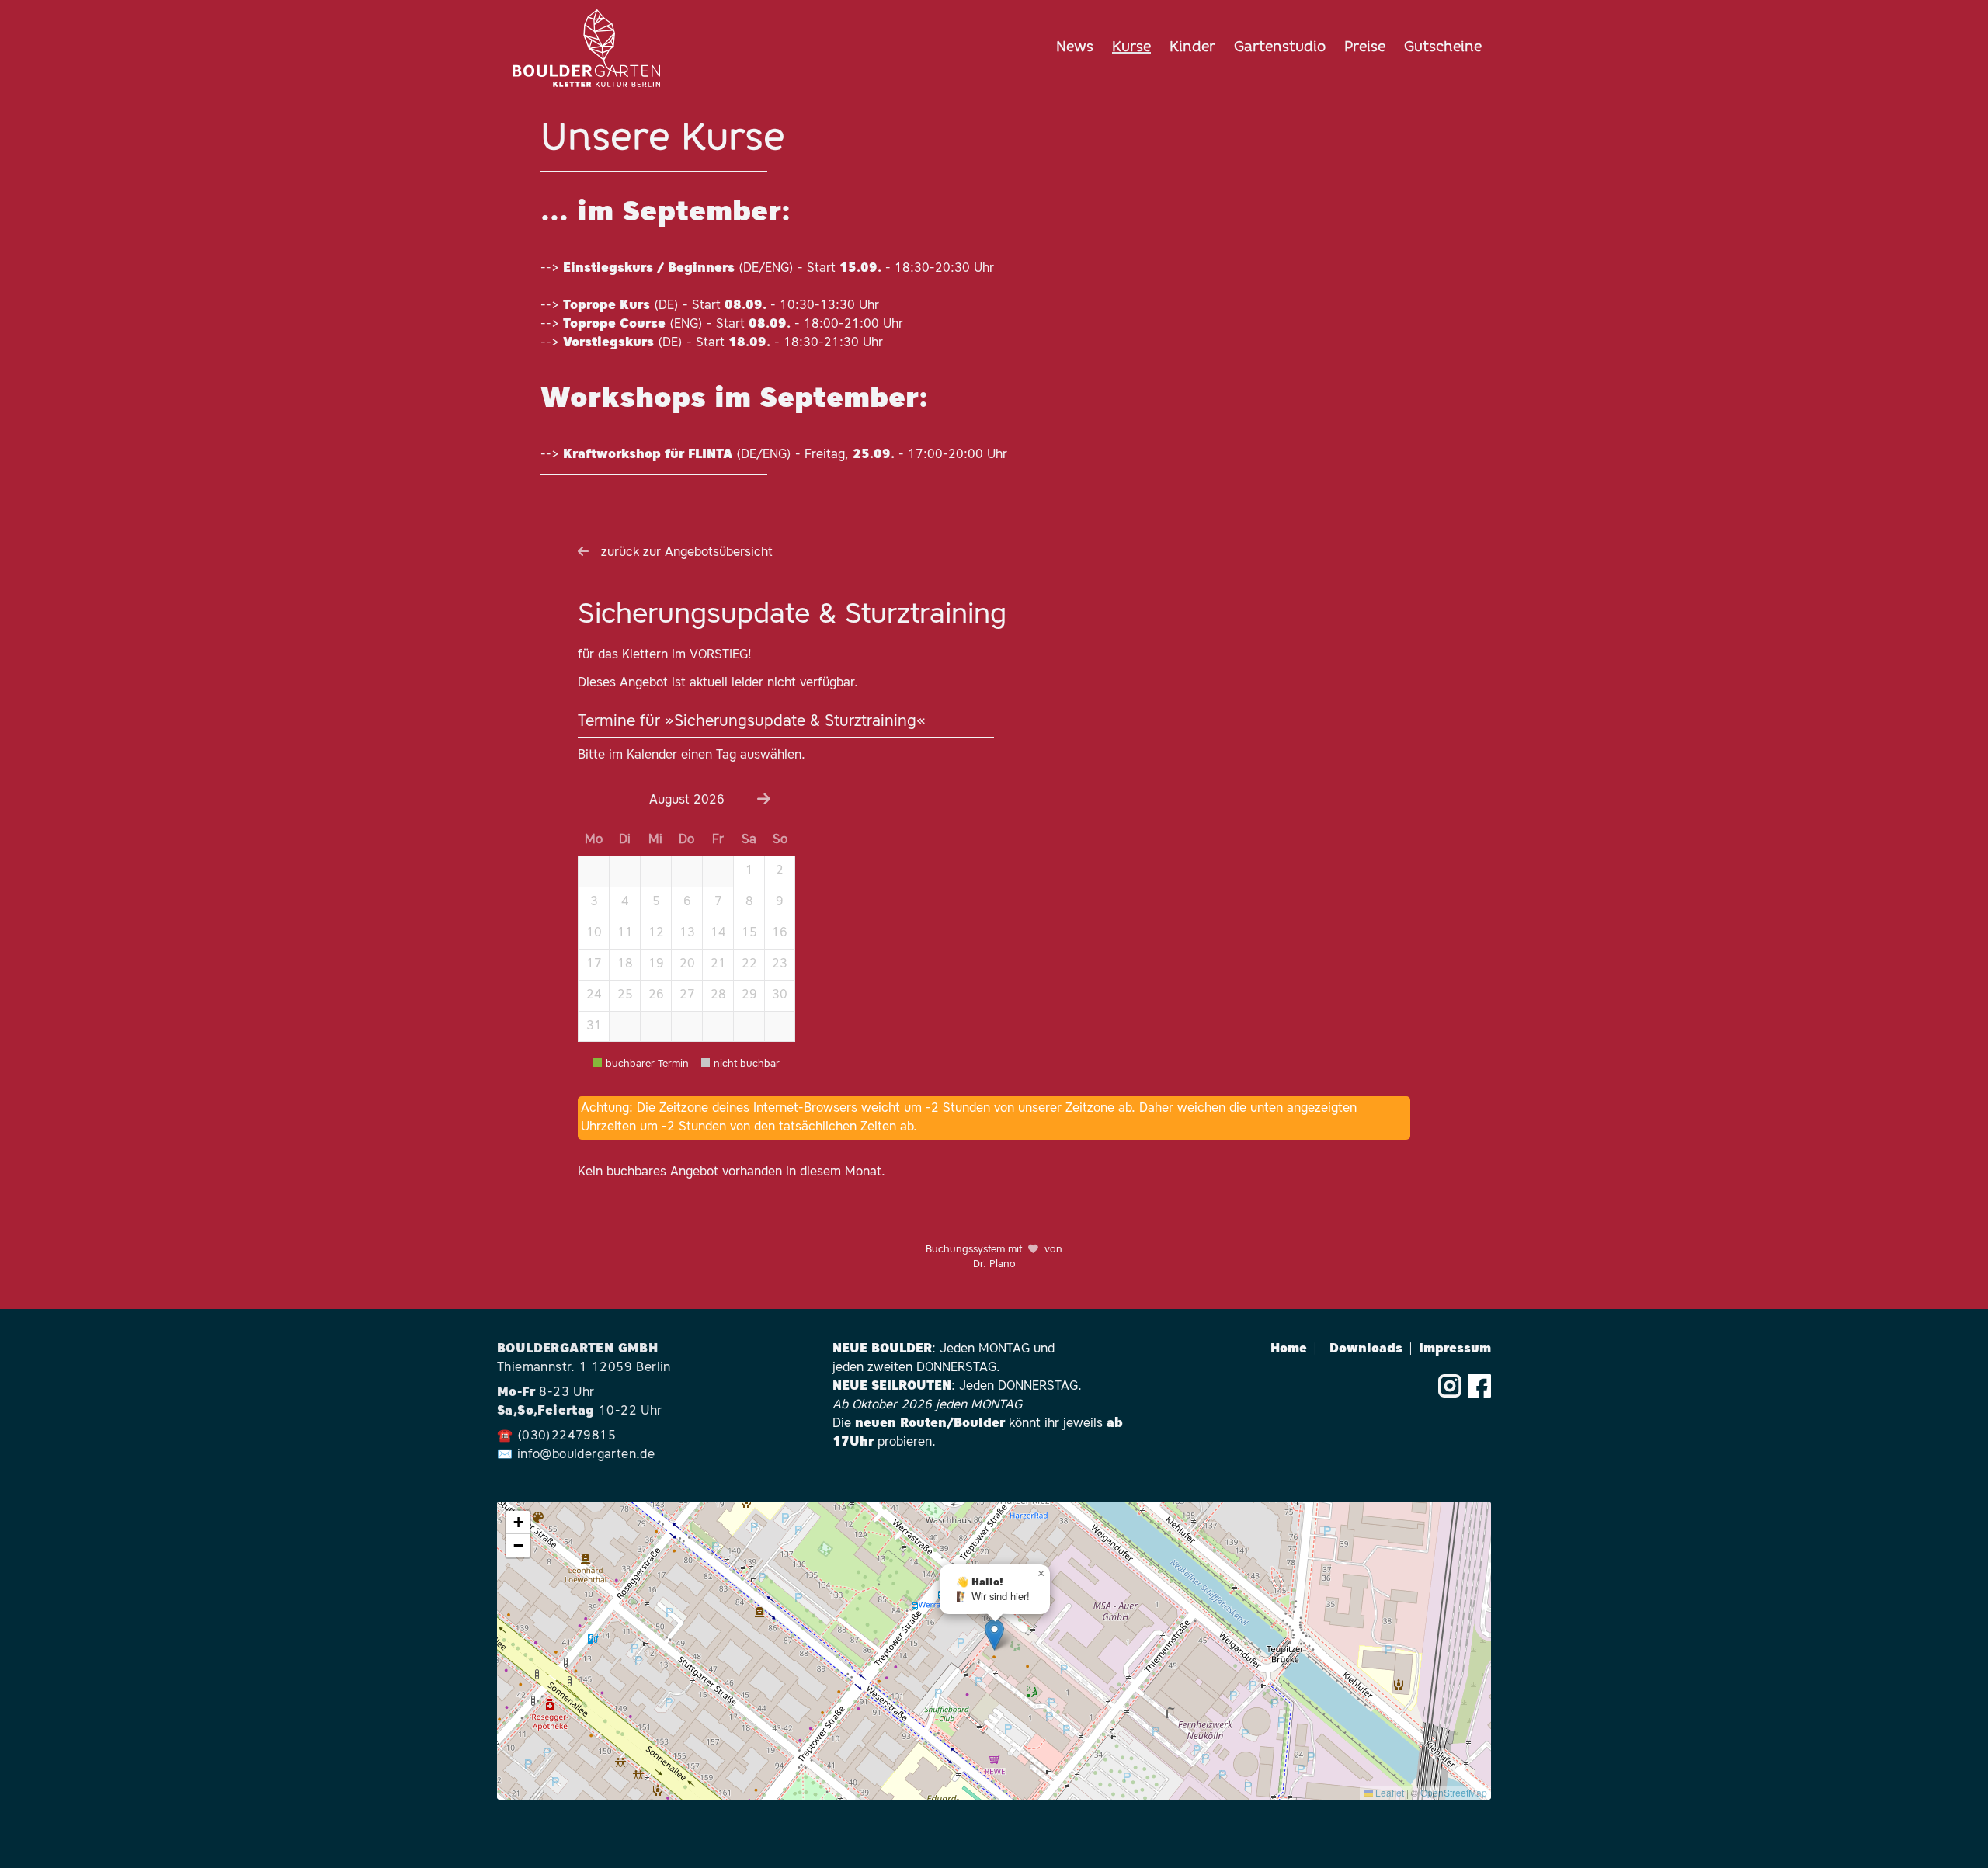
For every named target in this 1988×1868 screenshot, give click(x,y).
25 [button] (625, 995)
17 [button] (594, 964)
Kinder (1192, 48)
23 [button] (780, 964)
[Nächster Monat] (764, 801)
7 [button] (718, 902)
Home (1294, 1349)
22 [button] (749, 964)
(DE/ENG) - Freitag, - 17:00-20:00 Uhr (785, 455)
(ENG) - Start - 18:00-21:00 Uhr (733, 325)
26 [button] (656, 995)
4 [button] (625, 902)
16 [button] (780, 933)
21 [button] (718, 964)
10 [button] (594, 933)
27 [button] (687, 995)
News (1075, 48)
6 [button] (687, 902)
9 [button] (780, 902)
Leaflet (1388, 1792)
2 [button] (780, 871)
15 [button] (749, 933)
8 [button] (749, 902)
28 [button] (718, 995)
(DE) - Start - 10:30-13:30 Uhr (721, 306)
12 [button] (656, 933)
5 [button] (656, 902)
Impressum (1455, 1349)
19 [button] (656, 964)
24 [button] (594, 995)
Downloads (1371, 1349)
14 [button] (718, 933)
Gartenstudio (1280, 48)
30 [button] (780, 995)
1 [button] (749, 871)
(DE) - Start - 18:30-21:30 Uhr (723, 343)
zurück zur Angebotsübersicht (687, 553)
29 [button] (749, 995)
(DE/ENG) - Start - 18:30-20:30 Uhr (779, 269)
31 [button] (594, 1026)
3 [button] (594, 902)
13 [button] (687, 933)
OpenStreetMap (1454, 1792)
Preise (1365, 48)
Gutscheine (1443, 48)
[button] (593, 871)
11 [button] (625, 933)
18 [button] (625, 964)
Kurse (1131, 48)
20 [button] (687, 964)
